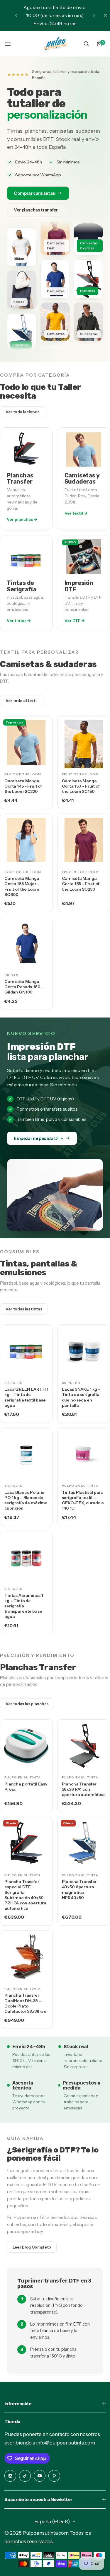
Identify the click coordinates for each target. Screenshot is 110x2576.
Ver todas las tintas (24, 1309)
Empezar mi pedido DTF (38, 1138)
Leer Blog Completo (32, 2247)
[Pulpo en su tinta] (55, 44)
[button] (16, 16)
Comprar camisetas (34, 193)
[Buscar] (86, 44)
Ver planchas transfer (36, 210)
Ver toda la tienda (23, 412)
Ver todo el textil (22, 701)
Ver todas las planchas (27, 1704)
